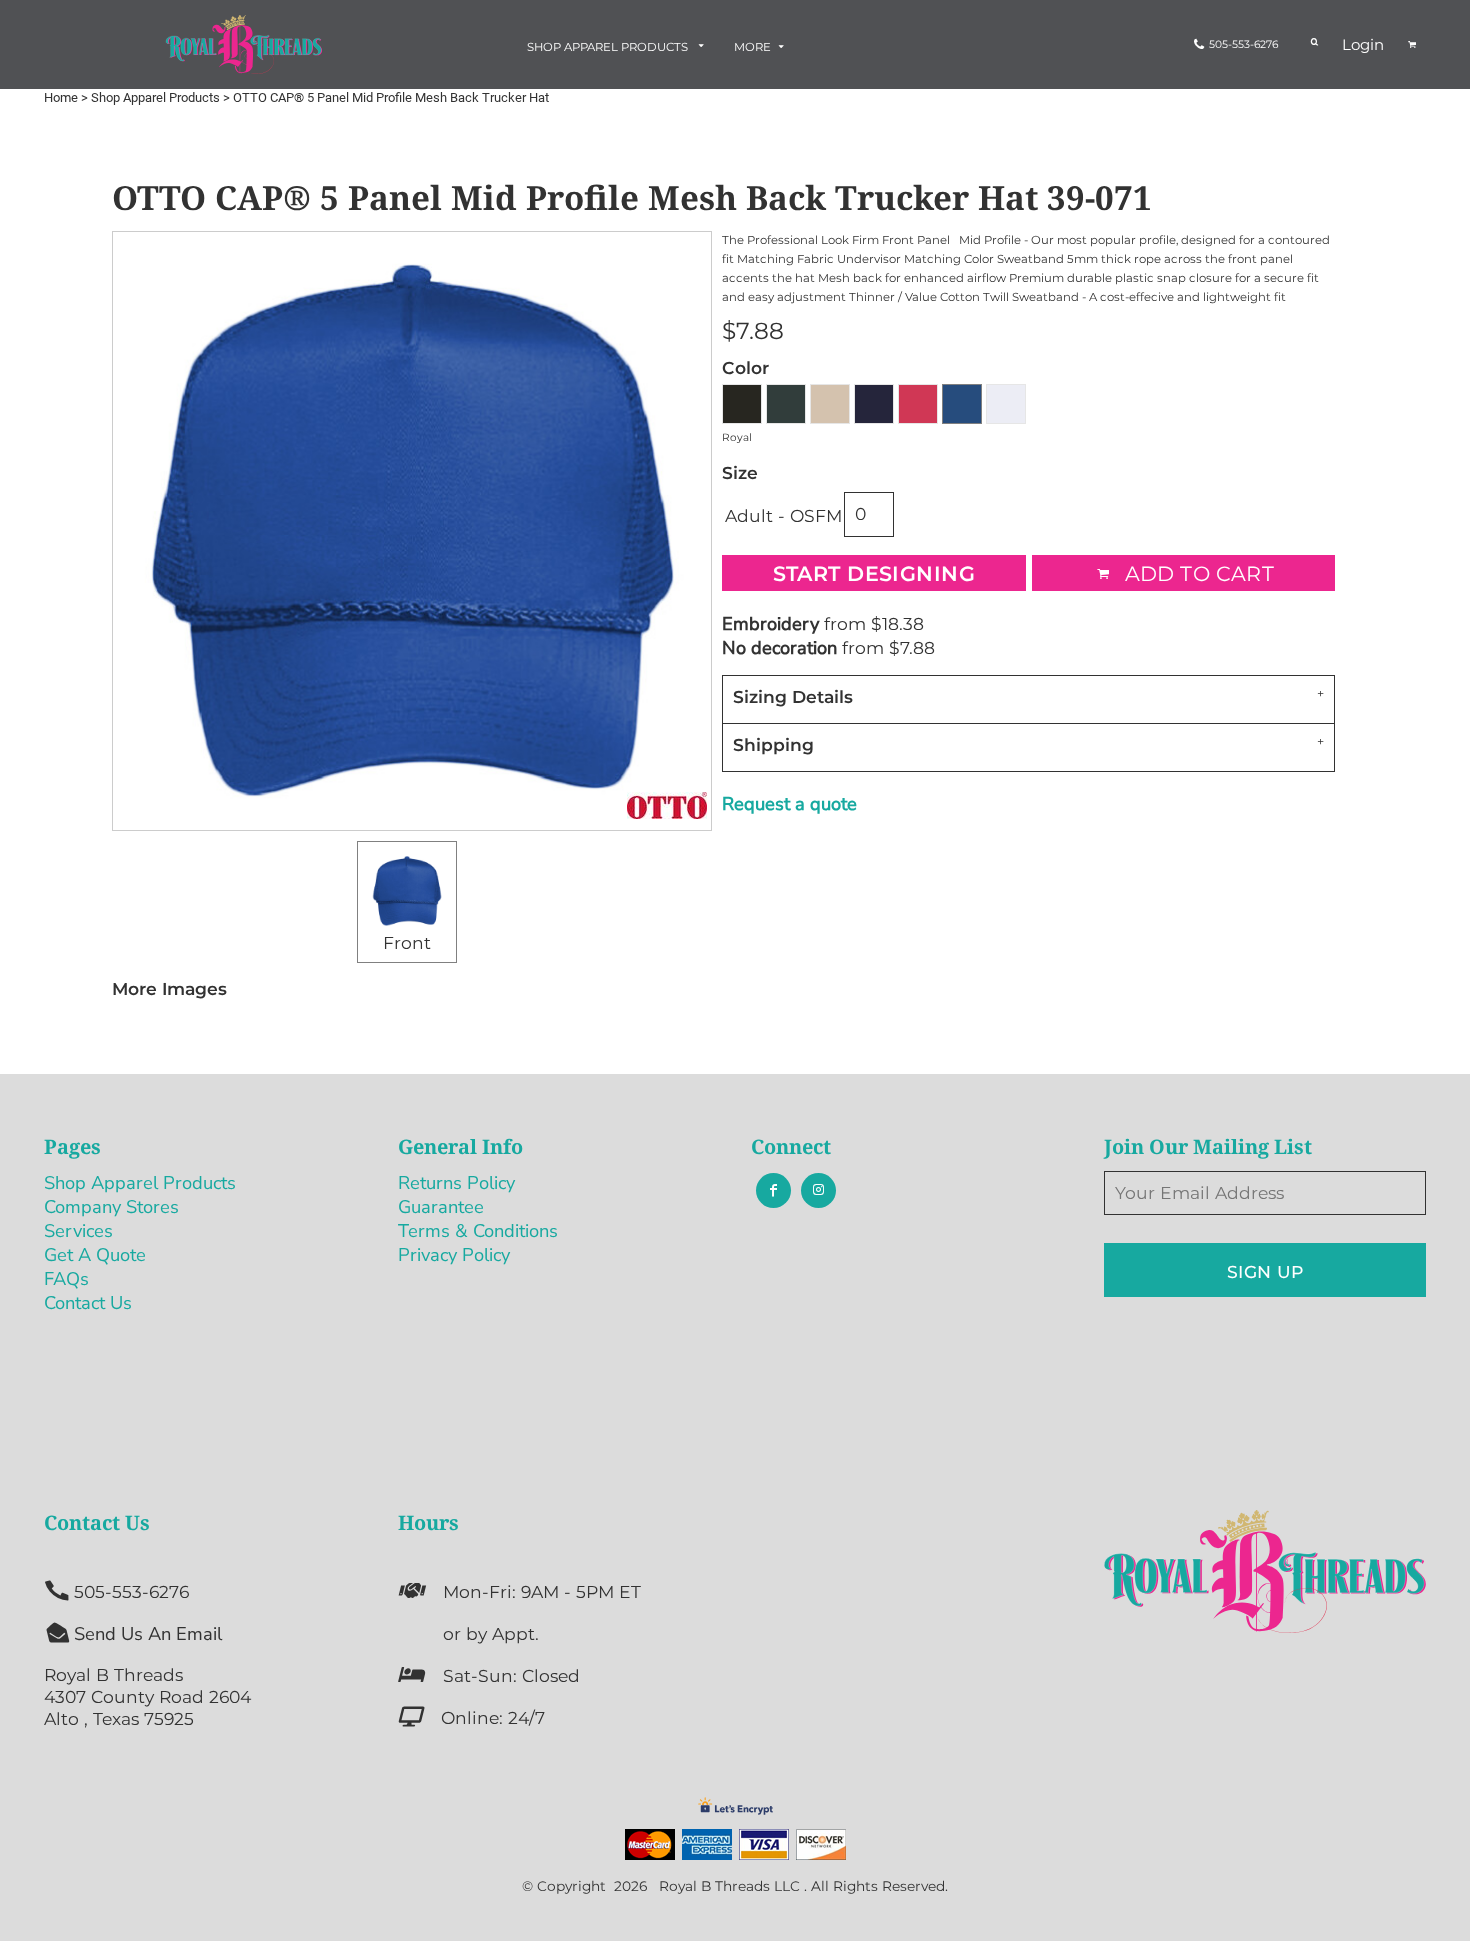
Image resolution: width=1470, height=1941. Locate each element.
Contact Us (88, 1302)
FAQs (66, 1278)
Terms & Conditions (478, 1230)
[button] (617, 46)
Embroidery (770, 623)
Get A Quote (95, 1254)
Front (407, 942)
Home (61, 97)
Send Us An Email (148, 1633)
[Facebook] (773, 1190)
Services (78, 1230)
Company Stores (111, 1206)
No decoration (779, 647)
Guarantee (441, 1206)
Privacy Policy (454, 1254)
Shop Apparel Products (155, 97)
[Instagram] (818, 1190)
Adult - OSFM (783, 515)
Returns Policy (456, 1182)
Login (1363, 44)
